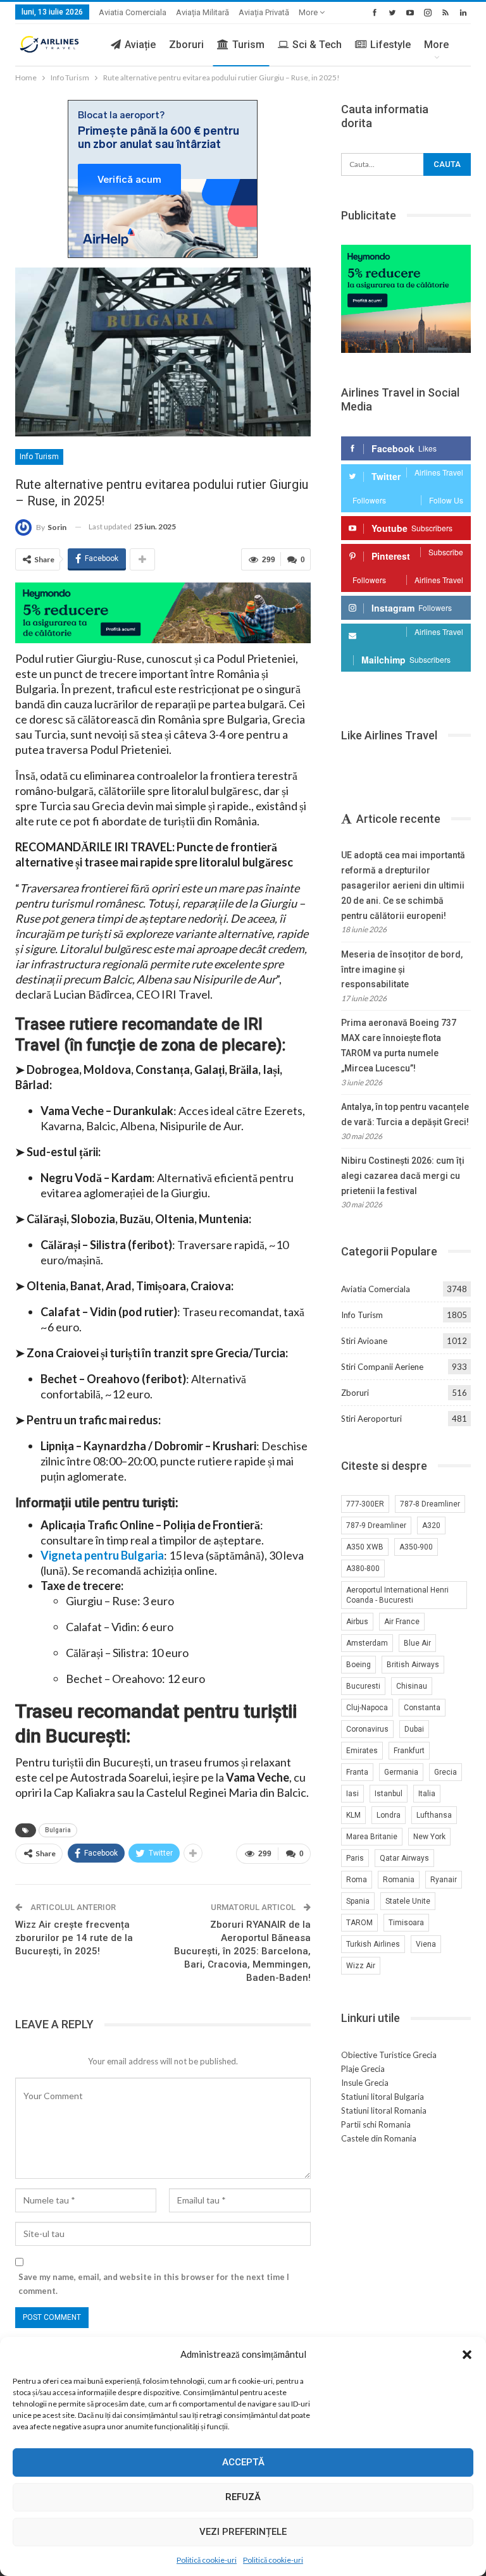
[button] (467, 2355)
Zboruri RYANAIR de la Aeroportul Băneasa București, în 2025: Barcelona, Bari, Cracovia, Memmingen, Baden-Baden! (242, 1951)
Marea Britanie (372, 1837)
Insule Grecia (365, 2083)
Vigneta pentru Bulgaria (102, 1555)
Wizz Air (361, 1966)
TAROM (359, 1923)
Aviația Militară (202, 12)
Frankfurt (409, 1751)
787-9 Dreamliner (376, 1525)
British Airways (413, 1665)
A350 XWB (365, 1547)
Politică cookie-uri (207, 2560)
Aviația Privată (264, 12)
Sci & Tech (317, 45)
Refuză (243, 2497)
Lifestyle (390, 45)
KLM (353, 1815)
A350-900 (416, 1547)
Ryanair (444, 1880)
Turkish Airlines (373, 1944)
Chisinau (412, 1686)
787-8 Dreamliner (430, 1504)
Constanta (422, 1708)
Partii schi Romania (376, 2124)
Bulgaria (58, 1830)
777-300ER (365, 1504)
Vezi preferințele (243, 2532)
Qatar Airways (404, 1858)
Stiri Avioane (364, 1341)
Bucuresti (363, 1686)
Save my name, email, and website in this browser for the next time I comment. (154, 2284)
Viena (426, 1944)
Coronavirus (367, 1729)
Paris (355, 1858)
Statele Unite (408, 1901)
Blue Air (417, 1643)
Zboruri (186, 45)
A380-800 (363, 1568)
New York (429, 1837)
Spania (358, 1901)
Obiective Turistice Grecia (389, 2055)
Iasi (352, 1794)
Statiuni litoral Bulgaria (383, 2097)
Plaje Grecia (363, 2069)
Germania (401, 1772)
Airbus (357, 1622)
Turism (248, 45)
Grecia (445, 1772)
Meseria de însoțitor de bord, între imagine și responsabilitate (402, 970)
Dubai (414, 1729)
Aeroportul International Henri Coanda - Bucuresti (397, 1595)
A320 (431, 1525)
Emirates (362, 1751)
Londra (389, 1815)
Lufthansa (434, 1815)
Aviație (140, 45)
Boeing (358, 1665)
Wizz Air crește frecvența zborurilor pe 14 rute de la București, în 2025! (74, 1938)
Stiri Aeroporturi (371, 1419)
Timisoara (406, 1923)
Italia (427, 1794)
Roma (357, 1880)
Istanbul (389, 1794)
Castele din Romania (379, 2138)
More (309, 12)
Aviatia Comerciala (133, 12)
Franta (357, 1772)
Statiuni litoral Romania (384, 2111)
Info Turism (39, 457)
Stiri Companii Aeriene (382, 1367)
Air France (402, 1622)
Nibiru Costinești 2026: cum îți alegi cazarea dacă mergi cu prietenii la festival (403, 1176)
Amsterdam (367, 1643)
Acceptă (243, 2462)
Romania (399, 1880)
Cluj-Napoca (367, 1708)
